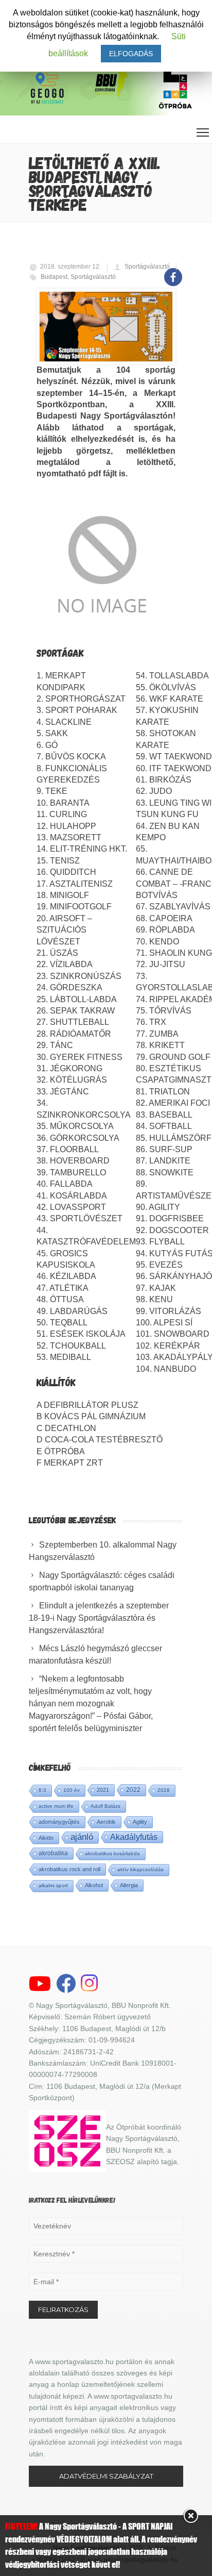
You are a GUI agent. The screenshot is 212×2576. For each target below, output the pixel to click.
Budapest (54, 277)
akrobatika (53, 1853)
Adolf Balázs (105, 1806)
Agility (140, 1822)
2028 (164, 1790)
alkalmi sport (53, 1885)
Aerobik (106, 1822)
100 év (72, 1790)
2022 (133, 1790)
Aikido (46, 1838)
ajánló (82, 1837)
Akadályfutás (134, 1837)
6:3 (42, 1790)
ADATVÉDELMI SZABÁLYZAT (106, 2476)
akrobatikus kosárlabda (112, 1854)
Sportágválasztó (147, 267)
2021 (103, 1790)
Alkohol (94, 1885)
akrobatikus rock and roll (69, 1869)
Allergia (129, 1885)
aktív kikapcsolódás (140, 1869)
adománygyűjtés (59, 1822)
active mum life (56, 1806)
